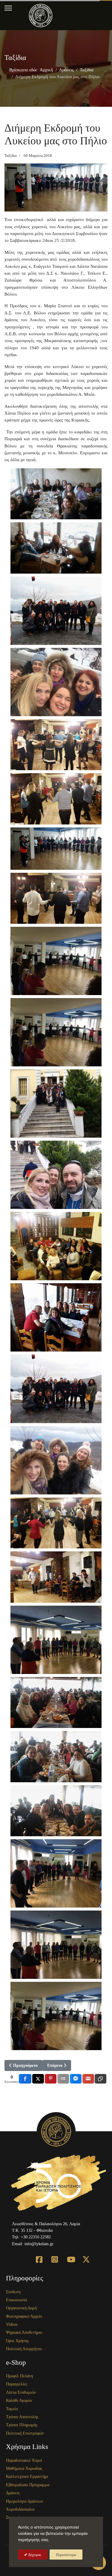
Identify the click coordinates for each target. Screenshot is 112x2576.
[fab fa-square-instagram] (51, 2254)
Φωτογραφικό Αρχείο (24, 2316)
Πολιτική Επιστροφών (25, 2433)
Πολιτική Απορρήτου (24, 2349)
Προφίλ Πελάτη (19, 2376)
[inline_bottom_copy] (101, 2079)
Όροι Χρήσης (17, 2341)
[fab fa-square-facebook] (36, 2254)
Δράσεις (13, 2493)
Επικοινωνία (16, 2300)
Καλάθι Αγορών (19, 2400)
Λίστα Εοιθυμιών (21, 2392)
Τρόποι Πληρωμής (22, 2425)
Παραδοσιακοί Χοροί (24, 2460)
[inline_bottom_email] (63, 2079)
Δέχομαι (34, 2555)
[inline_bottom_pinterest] (51, 2079)
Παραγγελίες (17, 2384)
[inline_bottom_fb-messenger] (76, 2079)
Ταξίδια (11, 156)
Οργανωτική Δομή (21, 2308)
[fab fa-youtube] (67, 2254)
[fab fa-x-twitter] (82, 2254)
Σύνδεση (13, 2292)
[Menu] (8, 8)
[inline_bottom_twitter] (38, 2079)
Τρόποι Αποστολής (22, 2417)
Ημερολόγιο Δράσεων (24, 2501)
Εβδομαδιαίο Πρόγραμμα (28, 2485)
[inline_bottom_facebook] (25, 2079)
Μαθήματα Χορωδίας (24, 2468)
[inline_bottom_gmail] (88, 2079)
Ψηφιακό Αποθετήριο (24, 2332)
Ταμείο (12, 2409)
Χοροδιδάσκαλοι (20, 2509)
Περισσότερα (66, 2555)
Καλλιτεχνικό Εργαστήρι (27, 2477)
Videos (12, 2324)
